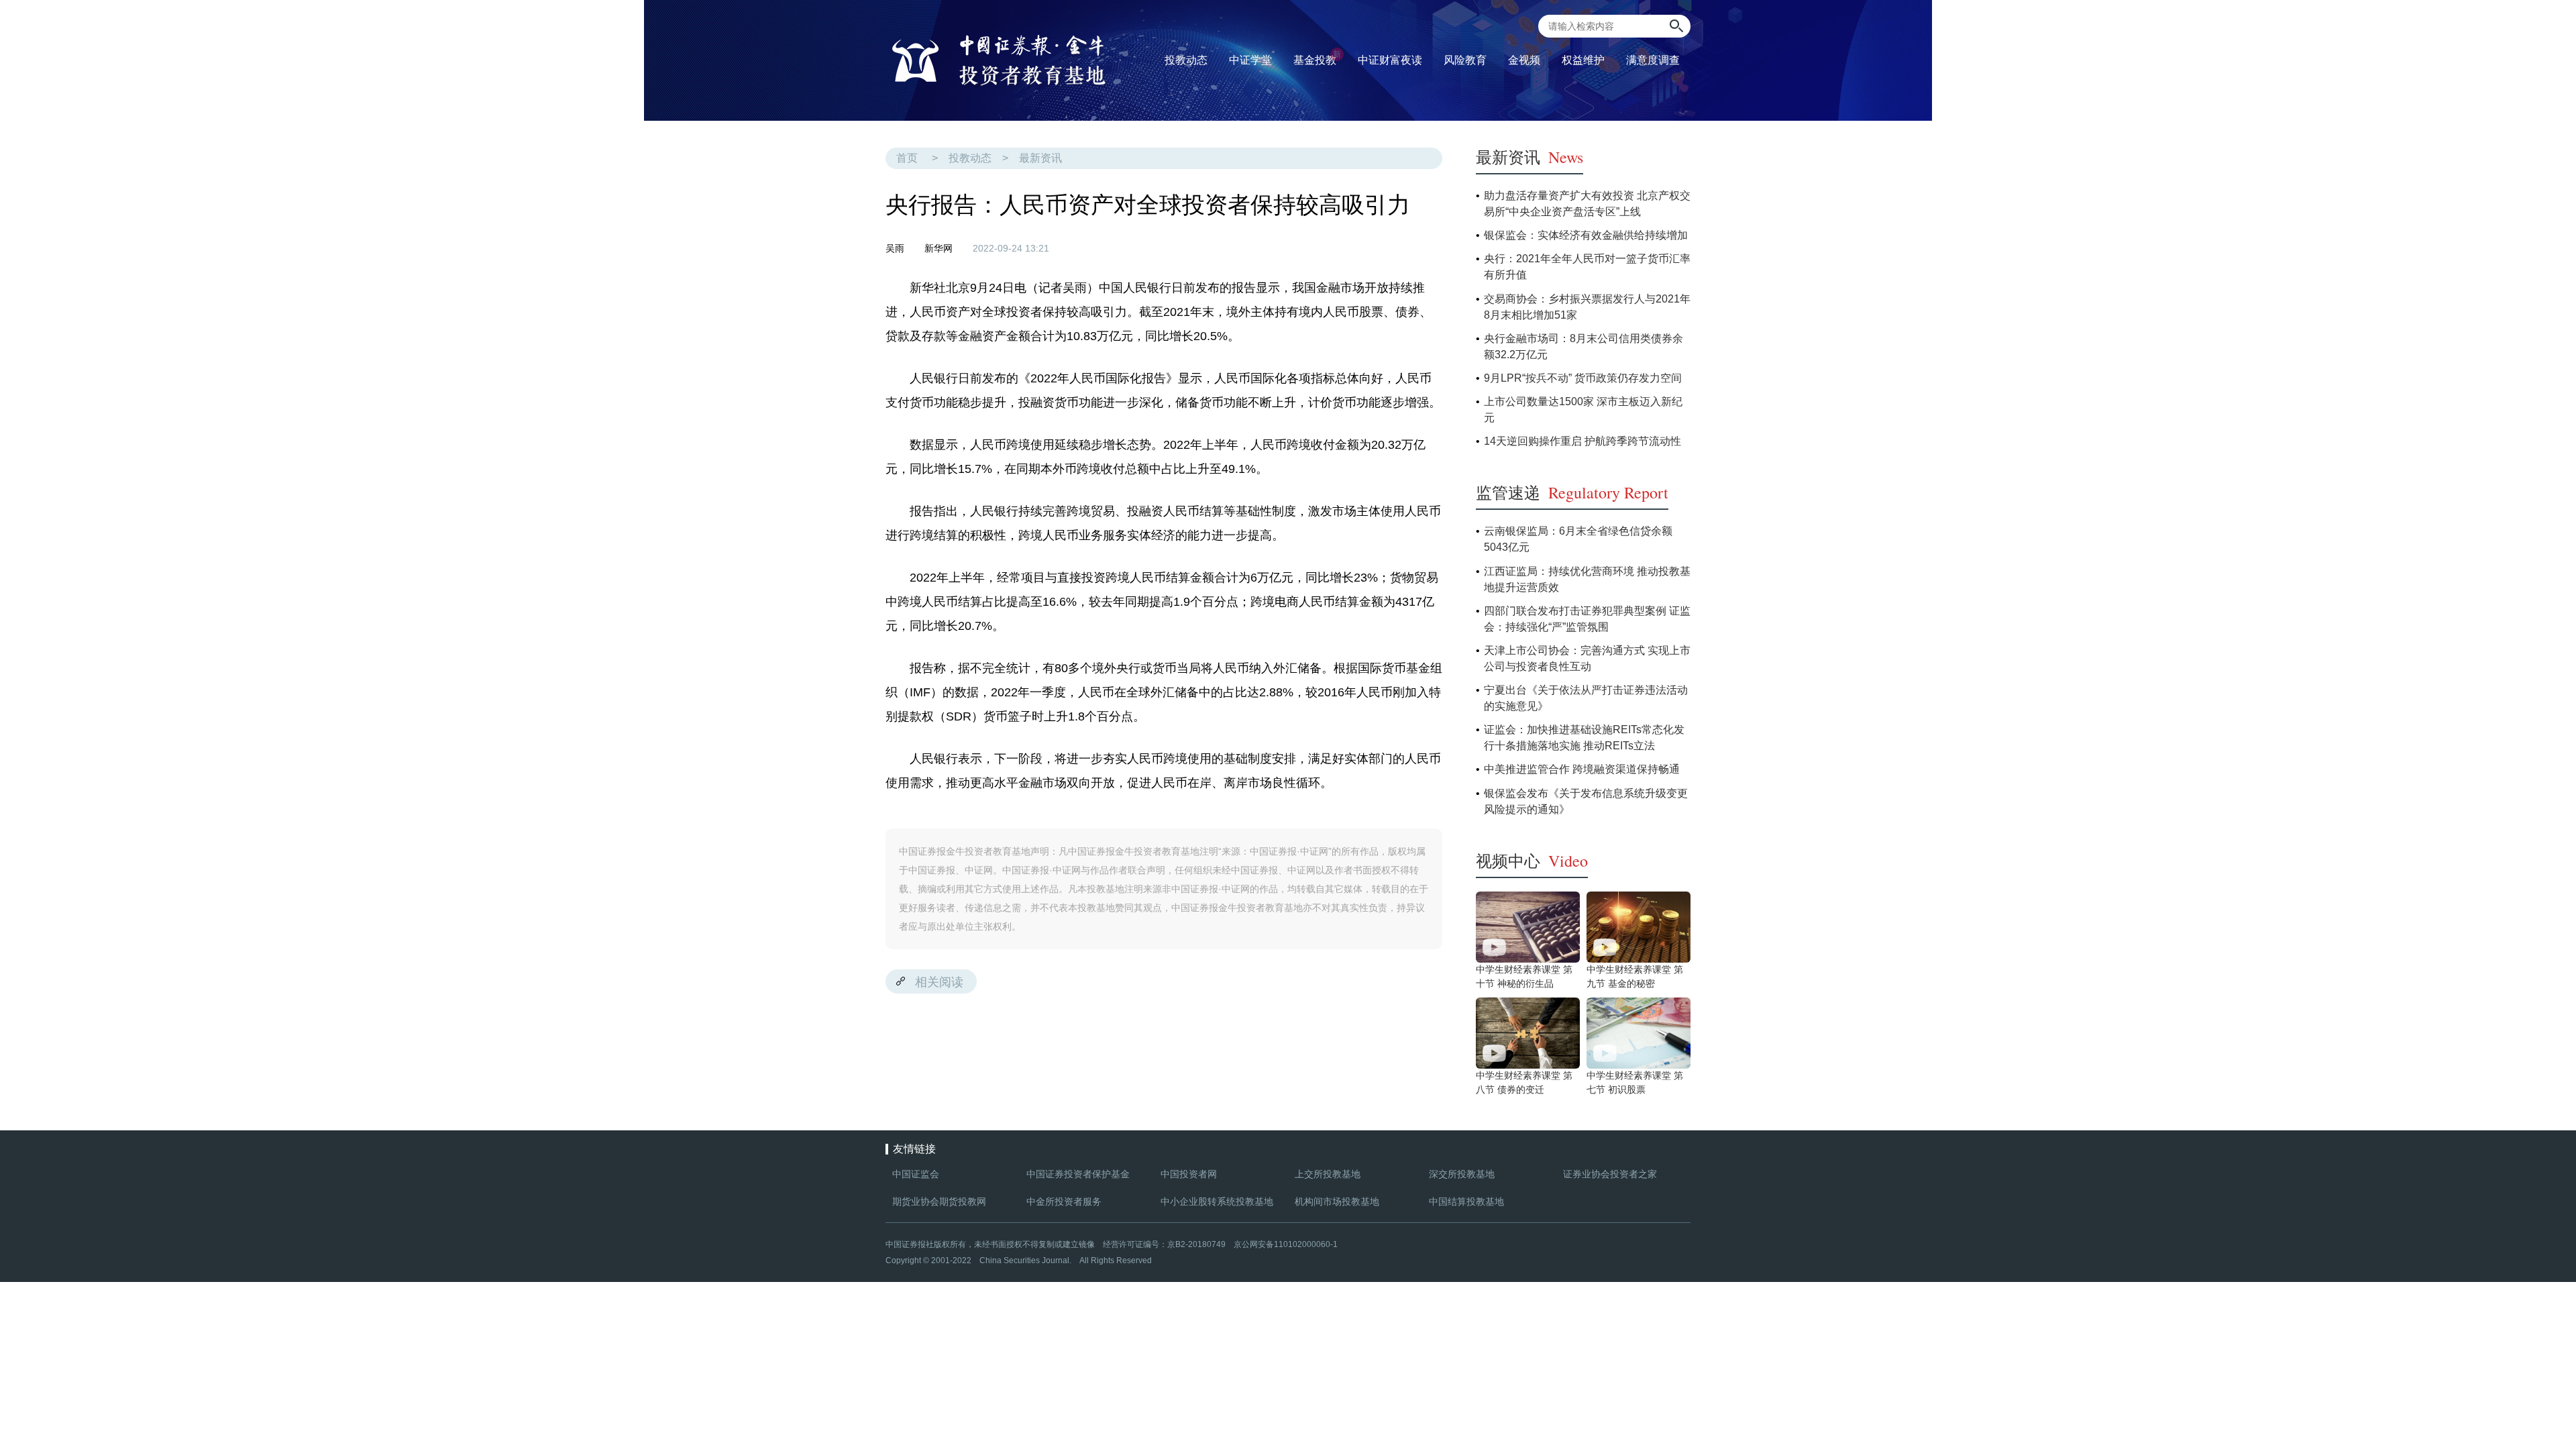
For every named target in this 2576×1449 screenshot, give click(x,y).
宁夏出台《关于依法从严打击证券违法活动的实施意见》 (1586, 698)
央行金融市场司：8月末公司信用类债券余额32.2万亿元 (1584, 346)
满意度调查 (1653, 60)
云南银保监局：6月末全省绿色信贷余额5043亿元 (1578, 539)
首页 (907, 158)
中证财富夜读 (1390, 60)
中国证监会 (916, 1174)
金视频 (1524, 60)
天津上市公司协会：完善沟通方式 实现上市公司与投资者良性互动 (1587, 658)
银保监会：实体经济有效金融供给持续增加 (1586, 235)
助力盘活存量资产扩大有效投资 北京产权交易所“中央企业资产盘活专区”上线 (1587, 204)
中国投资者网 (1189, 1174)
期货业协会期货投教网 (939, 1201)
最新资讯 (1040, 158)
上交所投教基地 (1328, 1174)
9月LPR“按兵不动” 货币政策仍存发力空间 (1583, 378)
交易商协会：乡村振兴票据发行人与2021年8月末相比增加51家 (1587, 307)
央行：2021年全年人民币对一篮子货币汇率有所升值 (1587, 267)
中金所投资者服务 (1064, 1201)
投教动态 (970, 158)
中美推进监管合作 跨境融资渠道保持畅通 (1582, 769)
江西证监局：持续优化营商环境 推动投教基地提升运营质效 (1587, 579)
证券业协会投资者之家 (1610, 1174)
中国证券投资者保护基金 (1078, 1174)
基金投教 (1317, 58)
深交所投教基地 (1462, 1174)
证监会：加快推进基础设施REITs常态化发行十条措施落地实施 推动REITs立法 (1584, 738)
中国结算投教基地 (1466, 1201)
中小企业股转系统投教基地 (1217, 1201)
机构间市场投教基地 (1337, 1201)
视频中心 (1532, 861)
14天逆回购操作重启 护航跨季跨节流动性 (1582, 441)
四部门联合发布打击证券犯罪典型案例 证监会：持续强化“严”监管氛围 (1587, 619)
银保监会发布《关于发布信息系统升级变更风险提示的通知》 (1586, 801)
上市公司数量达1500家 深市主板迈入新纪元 (1583, 410)
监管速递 (1572, 492)
